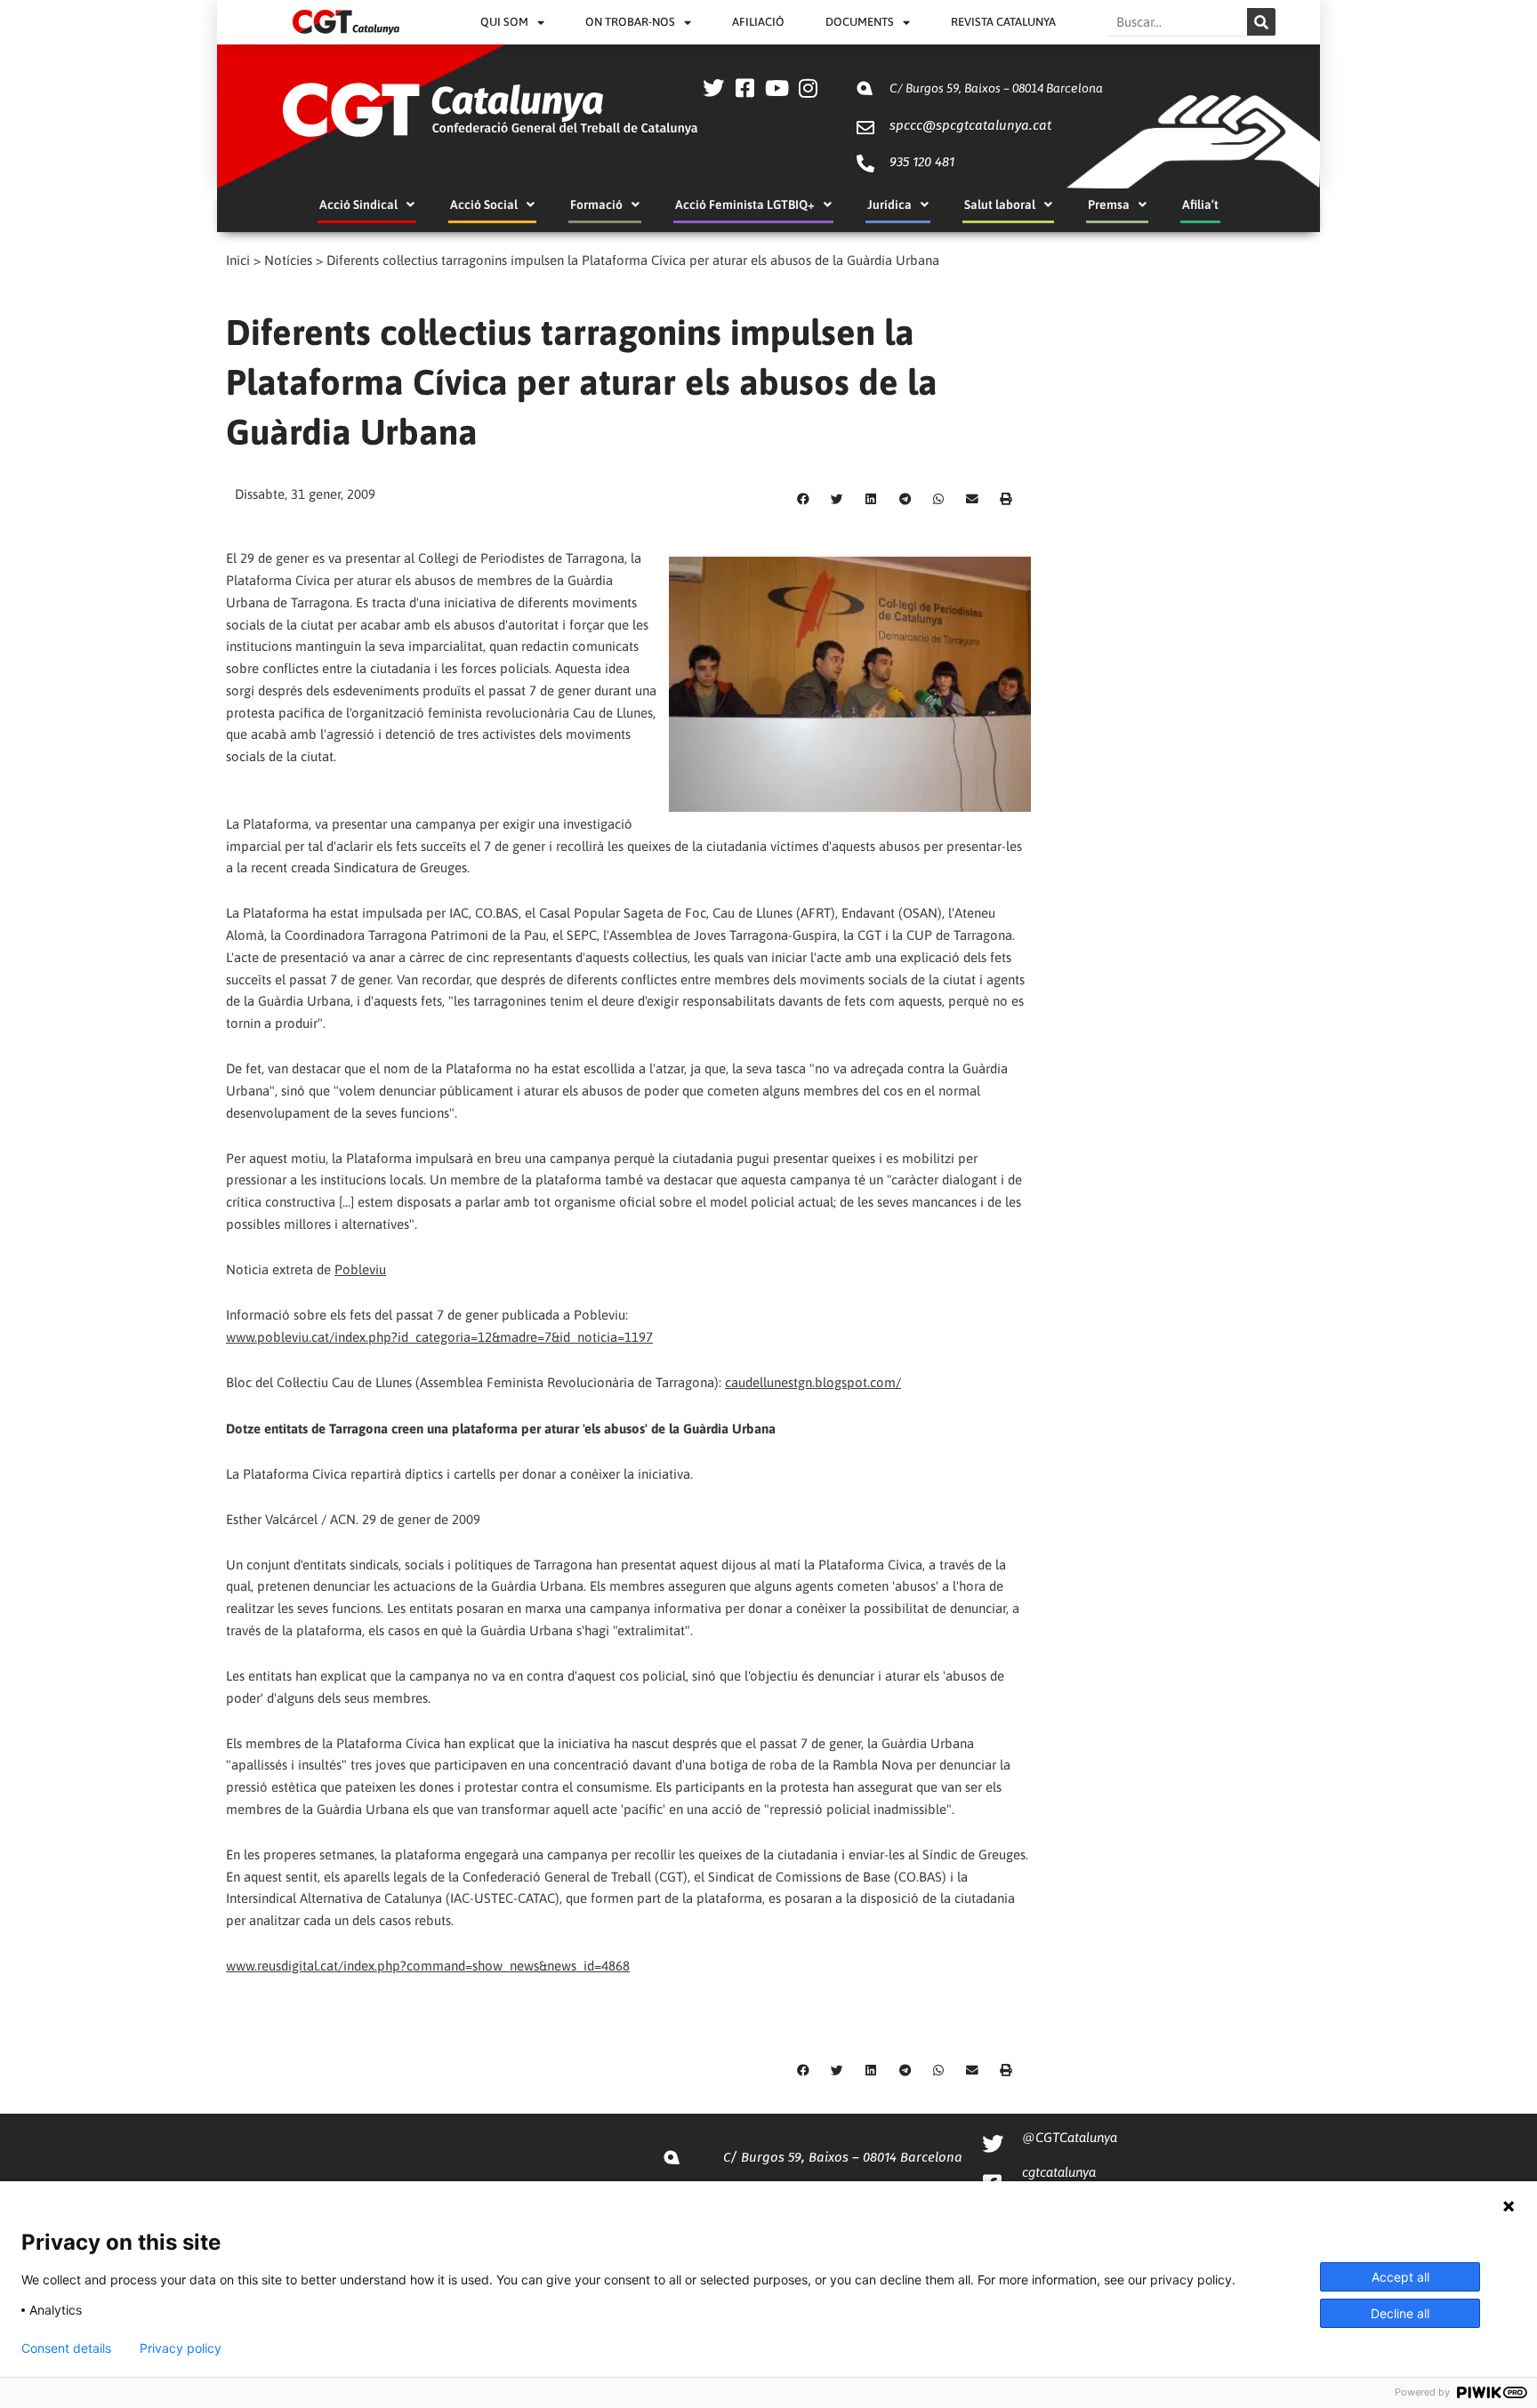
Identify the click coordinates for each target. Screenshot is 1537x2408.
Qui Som (504, 22)
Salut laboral (1000, 205)
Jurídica (889, 205)
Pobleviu (360, 1269)
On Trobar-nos (630, 22)
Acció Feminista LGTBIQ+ (745, 205)
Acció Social (484, 205)
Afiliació (758, 22)
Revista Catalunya (1003, 22)
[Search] (1261, 22)
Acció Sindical (358, 205)
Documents (860, 22)
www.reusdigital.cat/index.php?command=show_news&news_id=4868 (428, 1966)
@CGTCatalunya (1070, 2137)
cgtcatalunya (1059, 2172)
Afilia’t (1200, 205)
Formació (596, 205)
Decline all (1400, 2313)
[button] (803, 500)
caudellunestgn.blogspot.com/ (813, 1382)
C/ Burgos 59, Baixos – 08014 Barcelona (996, 88)
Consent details (66, 2348)
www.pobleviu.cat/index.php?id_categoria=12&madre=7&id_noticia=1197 (439, 1337)
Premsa (1109, 205)
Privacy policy (181, 2348)
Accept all (1400, 2277)
